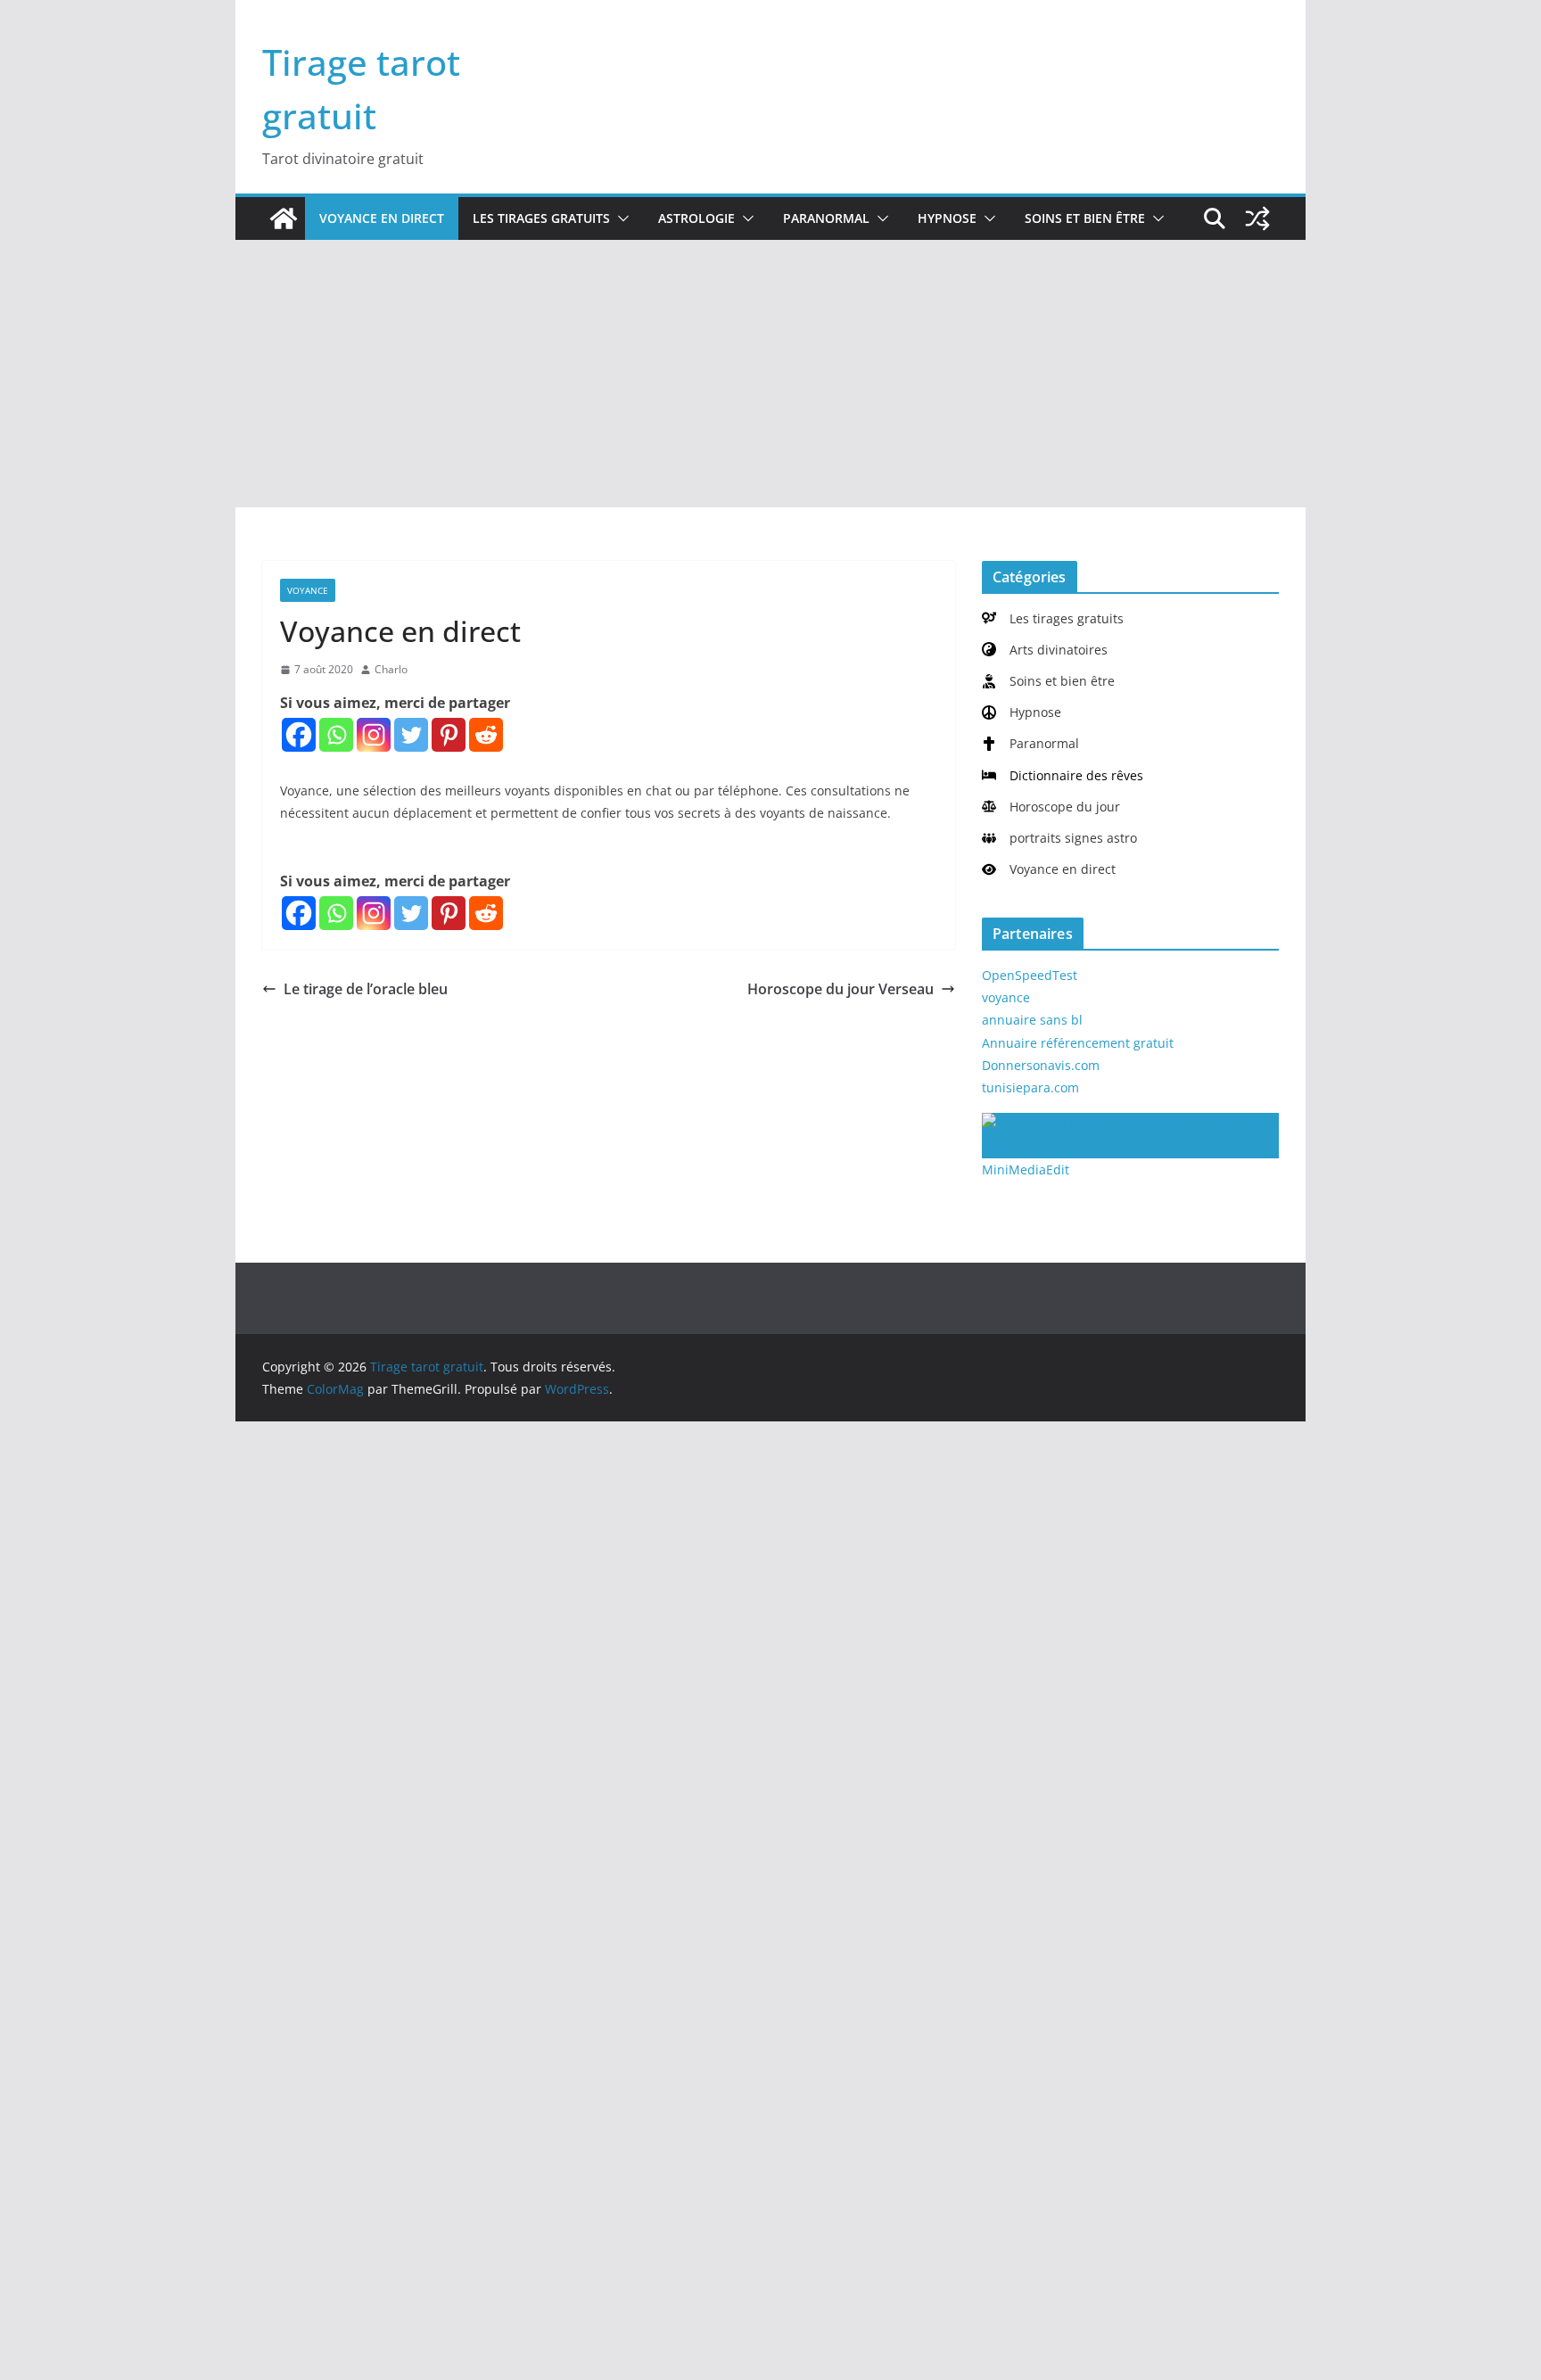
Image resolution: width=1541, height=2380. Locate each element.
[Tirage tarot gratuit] (284, 218)
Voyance (308, 590)
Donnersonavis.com (1041, 1065)
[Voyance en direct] (1049, 869)
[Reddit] (486, 735)
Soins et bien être (1085, 218)
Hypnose (947, 218)
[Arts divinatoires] (1045, 650)
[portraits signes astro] (1059, 838)
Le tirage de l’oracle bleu (366, 989)
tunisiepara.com (1030, 1087)
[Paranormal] (1030, 743)
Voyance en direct (382, 218)
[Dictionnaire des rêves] (1063, 775)
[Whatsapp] (336, 735)
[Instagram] (374, 735)
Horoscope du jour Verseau (841, 989)
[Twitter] (411, 735)
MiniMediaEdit (1026, 1169)
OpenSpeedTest (1030, 975)
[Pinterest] (449, 735)
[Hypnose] (1022, 712)
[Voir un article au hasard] (1257, 218)
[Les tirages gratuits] (1053, 618)
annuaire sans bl (1032, 1020)
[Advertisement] (770, 374)
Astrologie (696, 218)
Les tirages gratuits (541, 218)
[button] (620, 218)
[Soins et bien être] (1048, 681)
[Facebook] (299, 735)
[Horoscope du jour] (1051, 807)
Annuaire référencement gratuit (1078, 1043)
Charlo (391, 669)
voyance (1006, 997)
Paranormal (826, 218)
